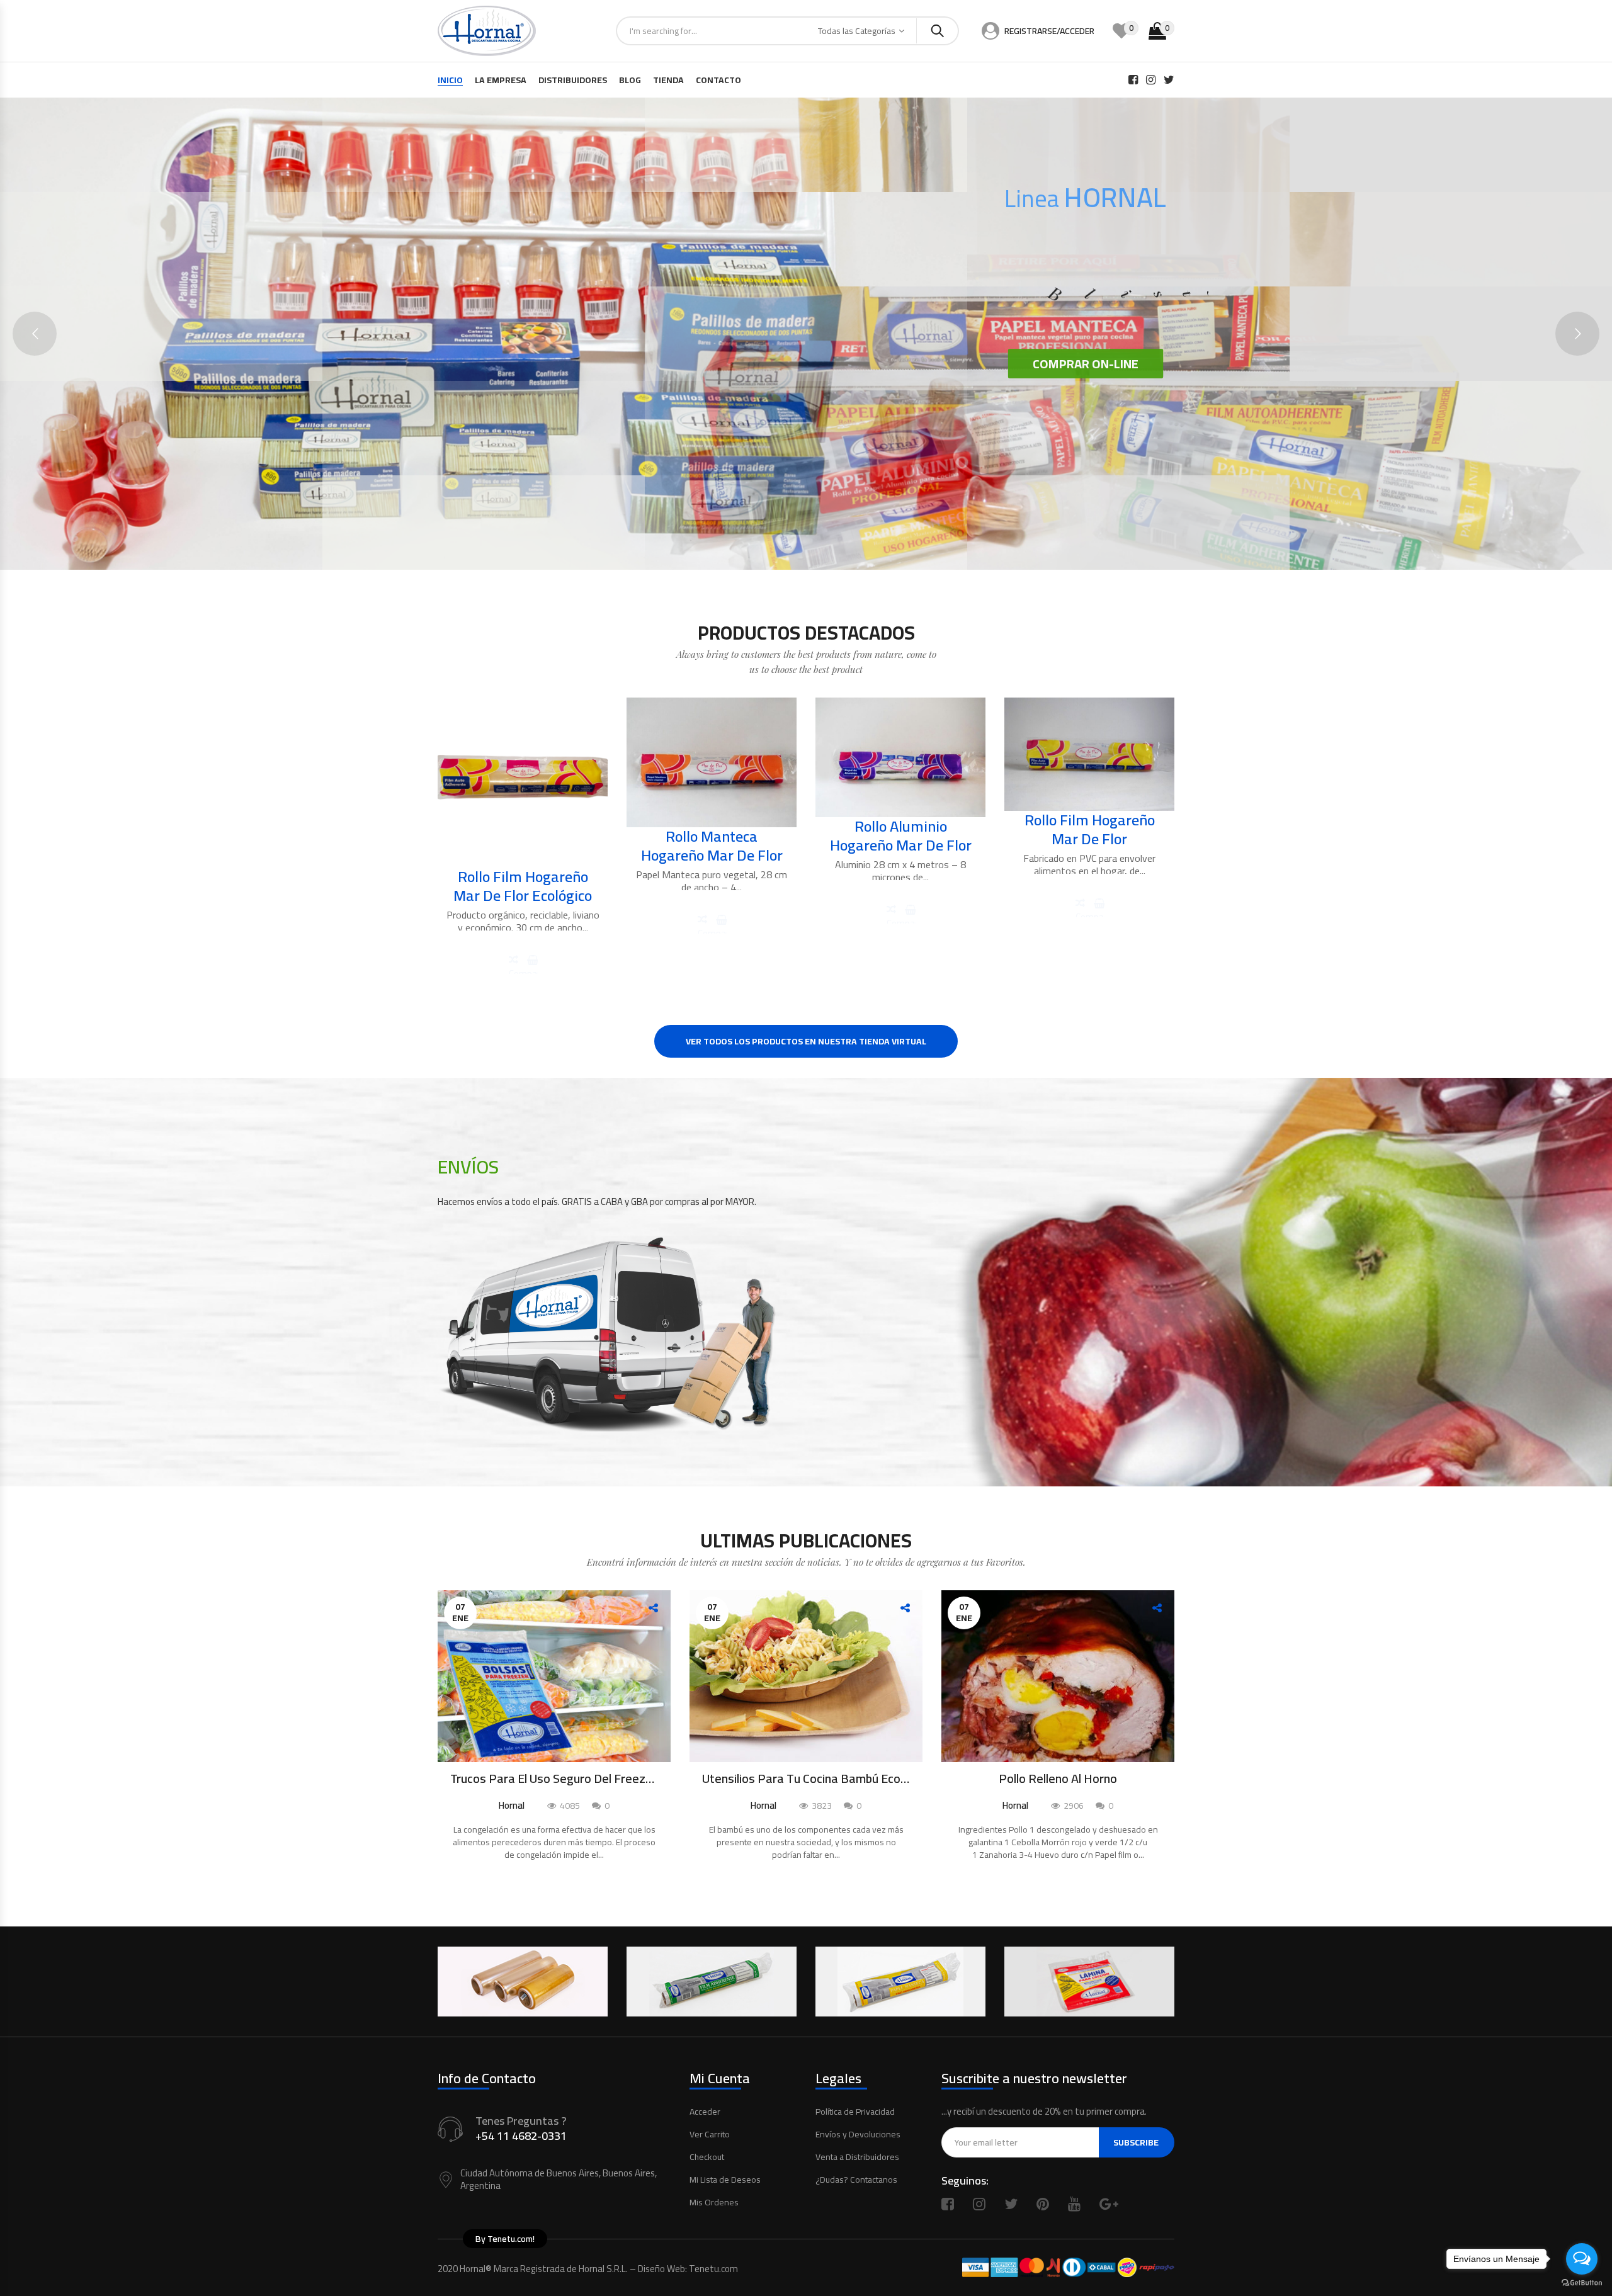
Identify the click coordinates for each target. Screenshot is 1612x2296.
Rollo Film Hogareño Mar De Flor (1090, 829)
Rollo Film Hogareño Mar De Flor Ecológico (523, 886)
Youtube (1074, 2204)
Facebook (948, 2204)
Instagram (979, 2204)
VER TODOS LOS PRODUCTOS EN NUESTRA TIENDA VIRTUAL (806, 1041)
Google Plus (1109, 2204)
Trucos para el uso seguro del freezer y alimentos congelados (554, 1779)
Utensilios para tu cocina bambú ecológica (806, 1779)
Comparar (523, 969)
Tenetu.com (713, 2269)
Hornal (512, 1805)
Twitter (1011, 2204)
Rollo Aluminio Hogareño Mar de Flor (901, 836)
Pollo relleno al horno (1058, 1779)
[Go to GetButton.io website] (1582, 2283)
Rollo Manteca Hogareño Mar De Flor (712, 846)
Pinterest (1043, 2204)
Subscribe (1136, 2142)
